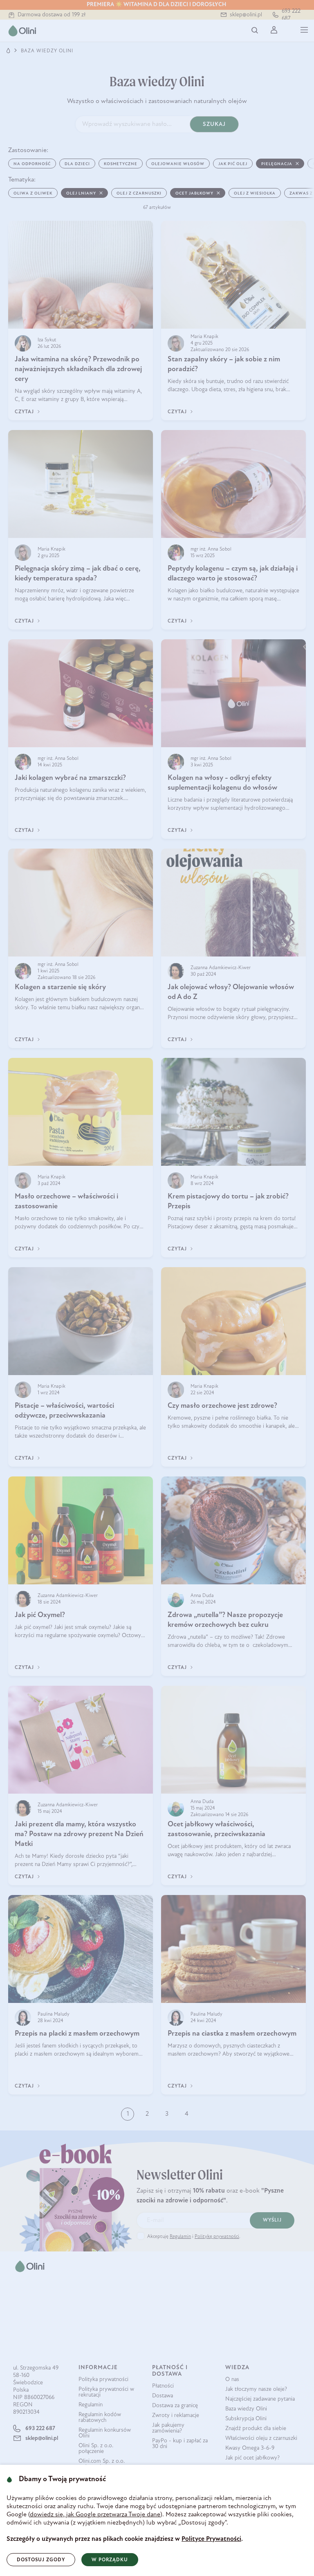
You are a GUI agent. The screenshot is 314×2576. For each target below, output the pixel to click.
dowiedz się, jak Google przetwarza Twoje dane (95, 2515)
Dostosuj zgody (41, 2560)
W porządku (110, 2560)
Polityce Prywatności (211, 2539)
